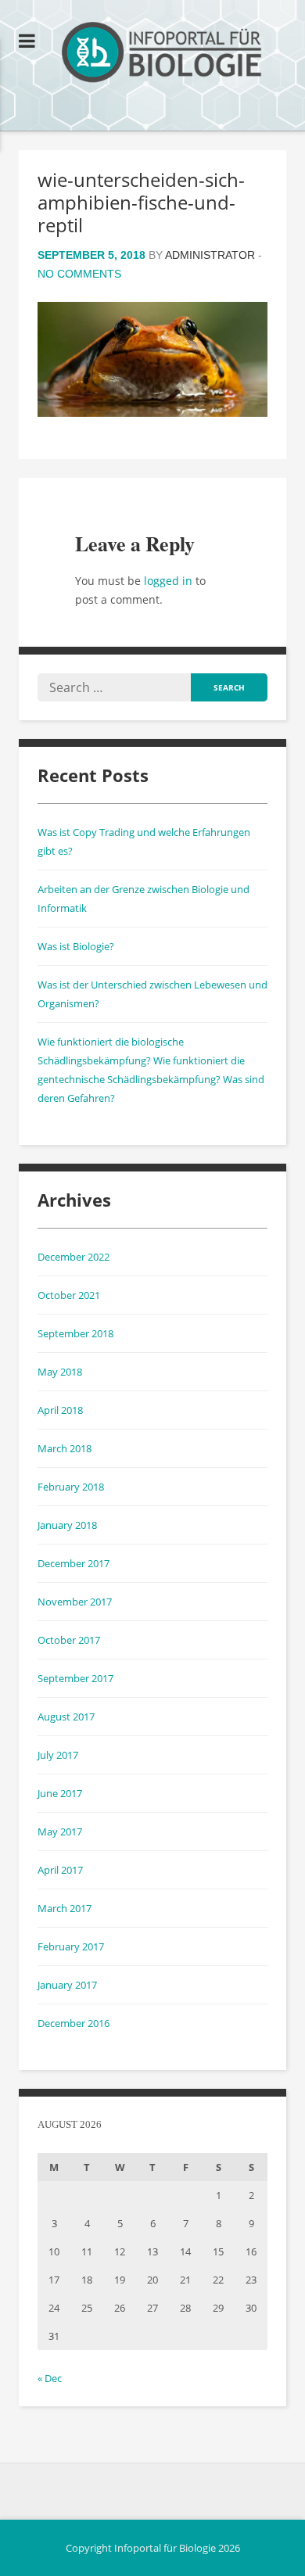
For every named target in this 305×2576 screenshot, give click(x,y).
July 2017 (58, 1755)
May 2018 (60, 1372)
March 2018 (65, 1448)
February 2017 (71, 1946)
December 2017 (74, 1563)
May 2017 (60, 1832)
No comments (79, 274)
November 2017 (75, 1602)
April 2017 (60, 1870)
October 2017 (69, 1640)
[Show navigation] (27, 41)
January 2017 (67, 1985)
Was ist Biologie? (76, 946)
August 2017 (66, 1717)
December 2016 (74, 2023)
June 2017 (60, 1793)
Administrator (210, 255)
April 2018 (60, 1410)
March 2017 (65, 1908)
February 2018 (71, 1487)
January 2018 (67, 1525)
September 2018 (75, 1333)
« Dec (50, 2378)
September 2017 (75, 1678)
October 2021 (69, 1295)
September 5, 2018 (91, 255)
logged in (168, 581)
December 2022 (74, 1257)
